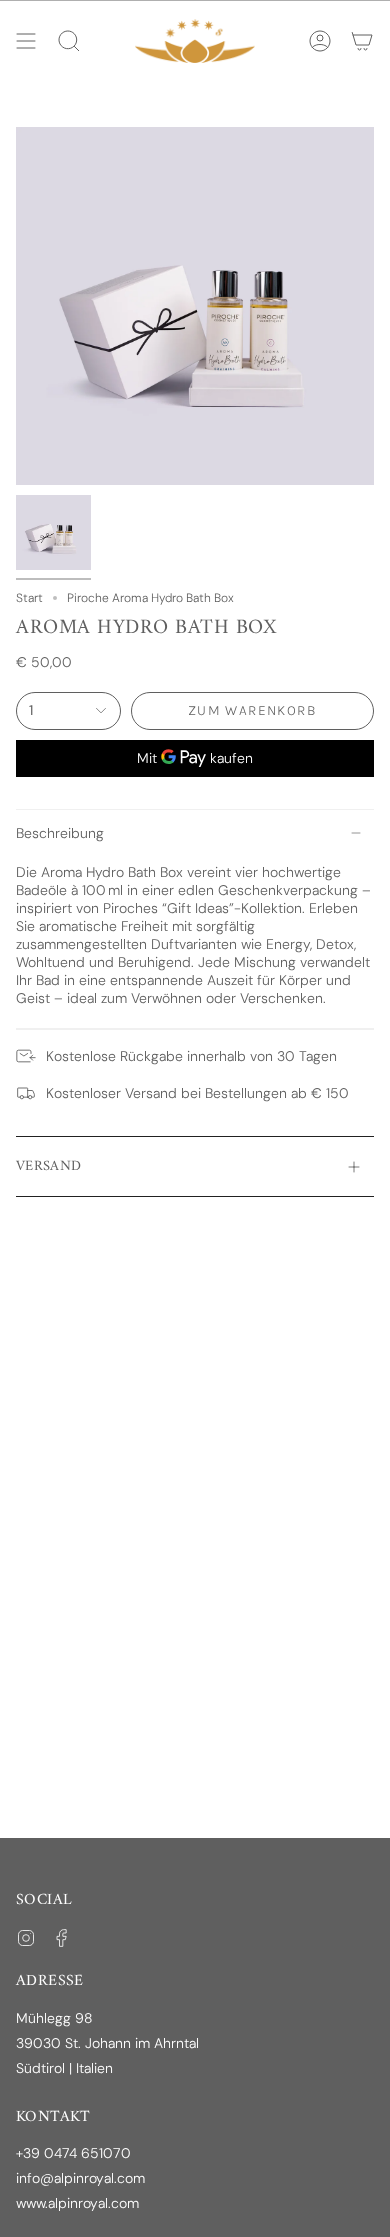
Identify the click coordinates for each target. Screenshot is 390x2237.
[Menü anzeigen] (26, 41)
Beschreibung (60, 833)
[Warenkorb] (362, 41)
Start (29, 598)
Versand (49, 1166)
